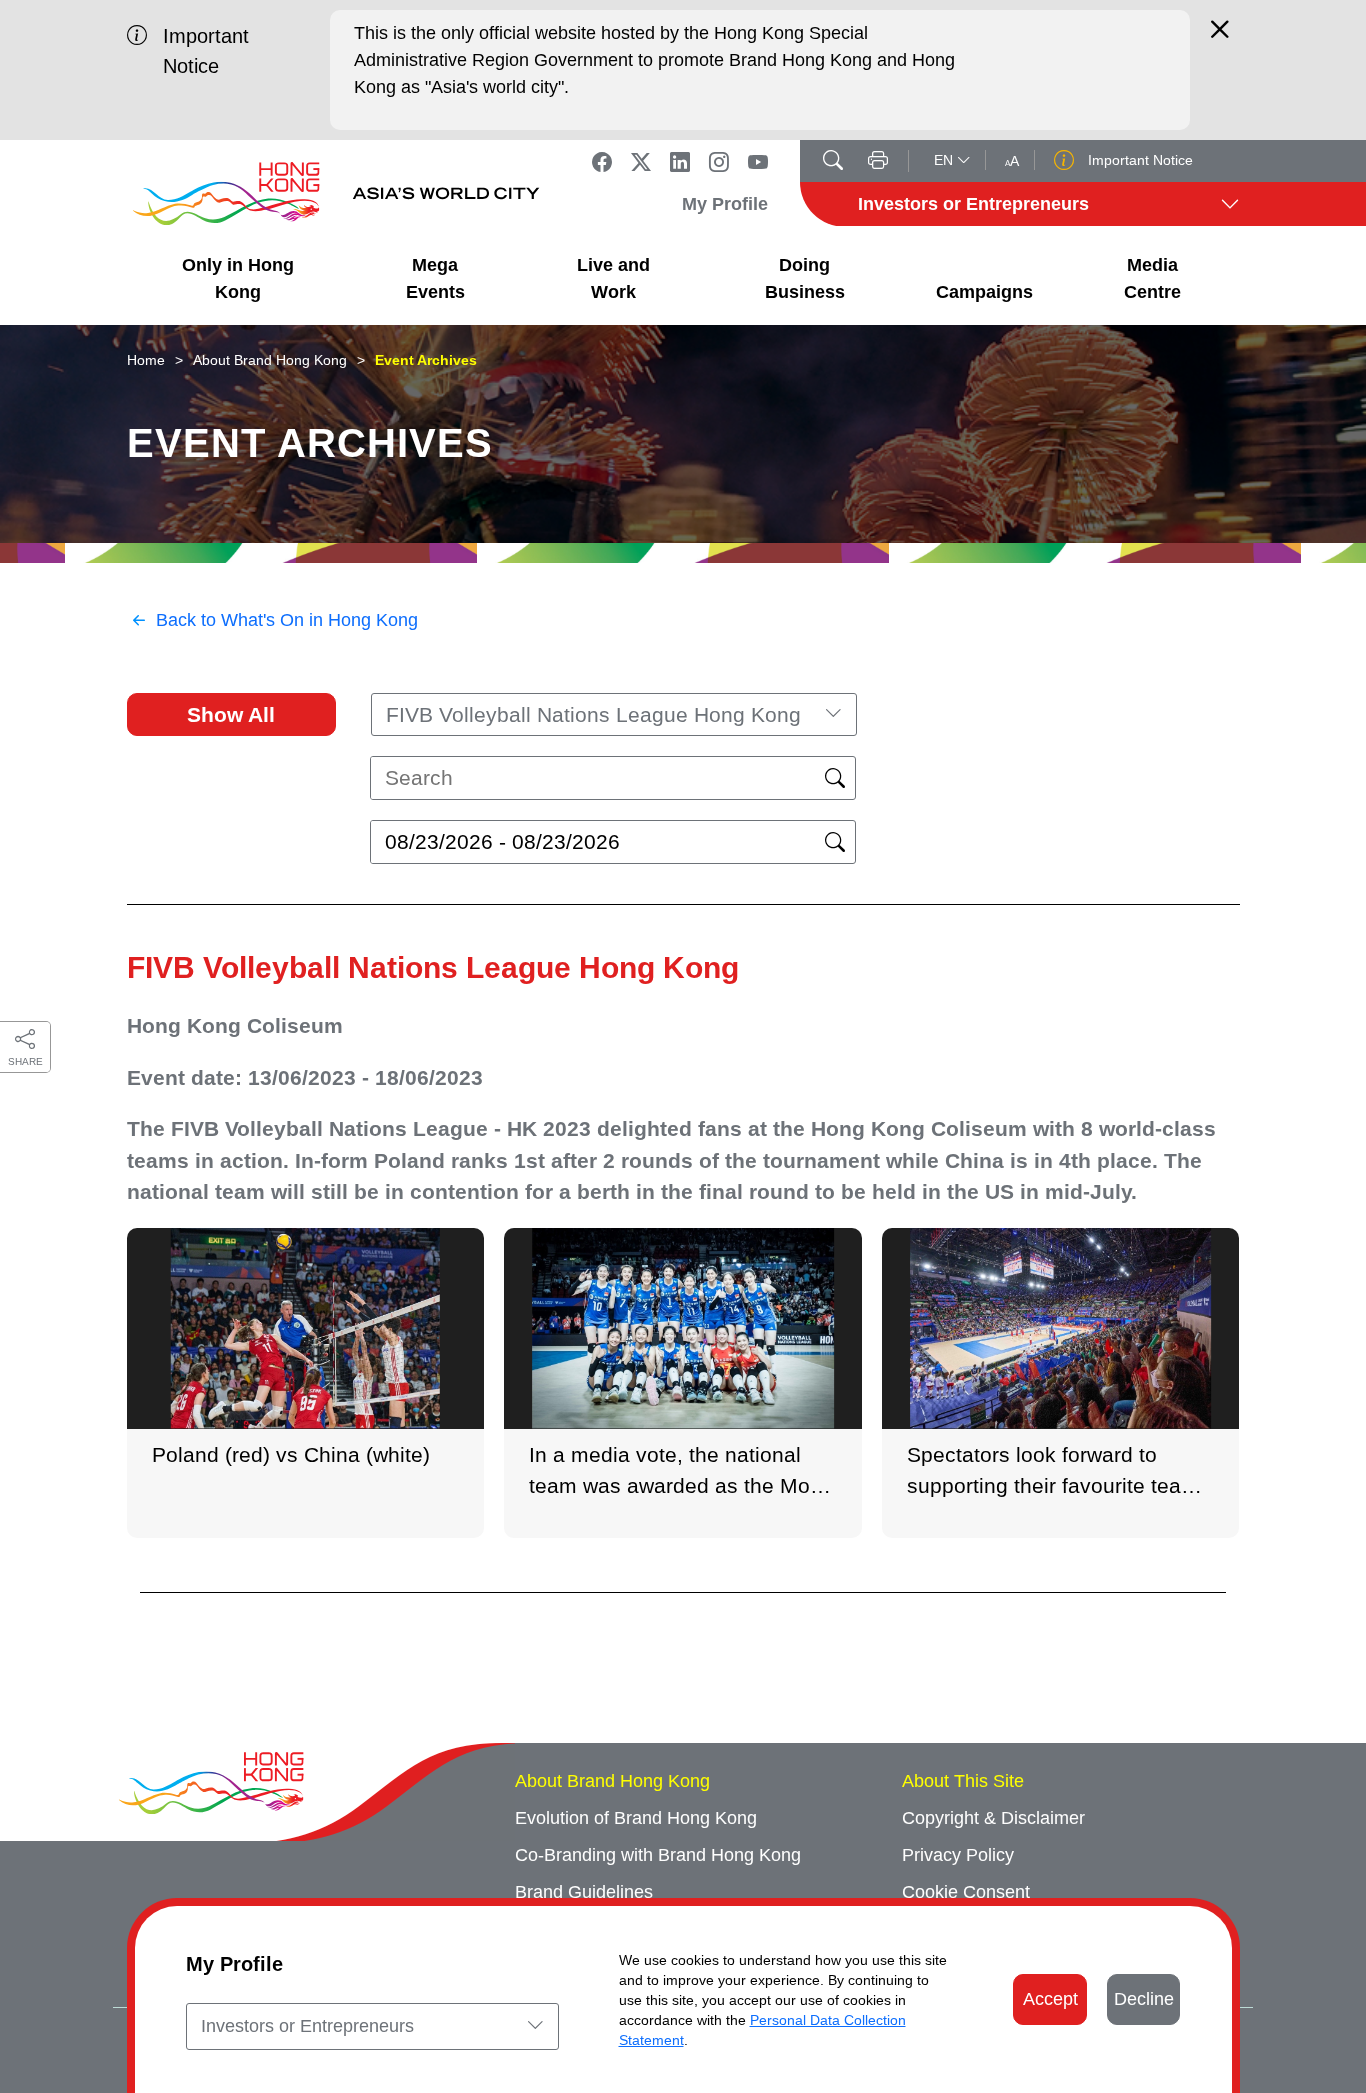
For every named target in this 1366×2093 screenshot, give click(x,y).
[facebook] (602, 161)
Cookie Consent (966, 1892)
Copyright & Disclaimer (993, 1818)
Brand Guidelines (584, 1892)
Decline (1144, 1999)
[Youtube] (758, 161)
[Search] (833, 162)
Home (146, 360)
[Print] (878, 162)
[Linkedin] (680, 161)
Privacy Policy (958, 1855)
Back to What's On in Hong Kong (287, 620)
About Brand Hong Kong (270, 360)
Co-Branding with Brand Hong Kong (658, 1855)
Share (25, 1061)
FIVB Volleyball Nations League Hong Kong (433, 967)
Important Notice (1138, 160)
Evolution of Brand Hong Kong (636, 1818)
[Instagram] (719, 161)
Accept (1050, 1999)
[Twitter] (641, 161)
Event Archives (426, 360)
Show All (231, 714)
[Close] (1220, 38)
